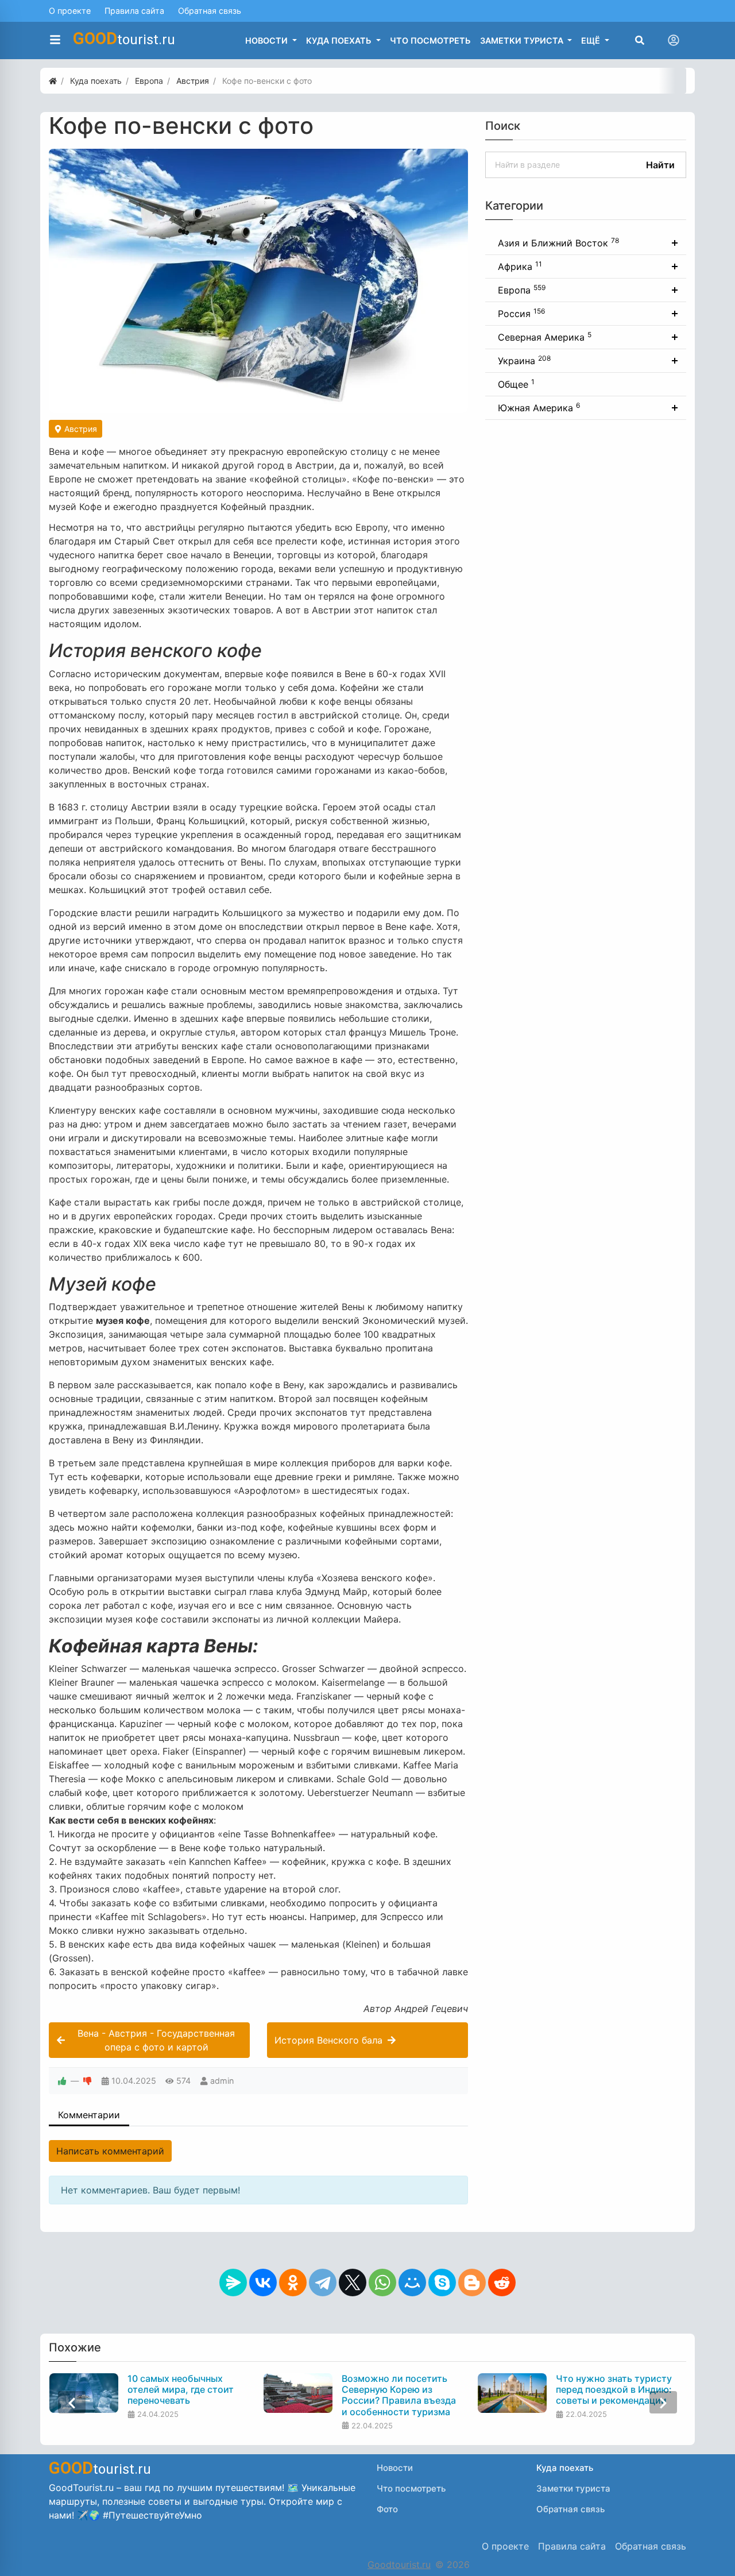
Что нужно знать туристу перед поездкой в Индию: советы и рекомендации (614, 2390)
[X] (353, 2283)
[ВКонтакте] (263, 2283)
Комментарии (89, 2115)
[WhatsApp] (382, 2283)
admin (222, 2081)
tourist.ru (124, 38)
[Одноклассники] (293, 2283)
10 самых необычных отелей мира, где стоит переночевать (181, 2390)
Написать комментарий (110, 2151)
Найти (660, 165)
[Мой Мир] (412, 2283)
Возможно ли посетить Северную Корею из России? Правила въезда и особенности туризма (399, 2395)
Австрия (80, 429)
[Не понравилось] (87, 2081)
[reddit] (502, 2283)
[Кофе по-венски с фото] (258, 281)
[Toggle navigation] (674, 40)
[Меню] (55, 40)
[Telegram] (323, 2283)
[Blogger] (472, 2283)
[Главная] (53, 81)
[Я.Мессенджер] (233, 2283)
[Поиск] (640, 40)
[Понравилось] (62, 2081)
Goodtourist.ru (399, 2565)
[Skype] (442, 2283)
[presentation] (72, 2402)
